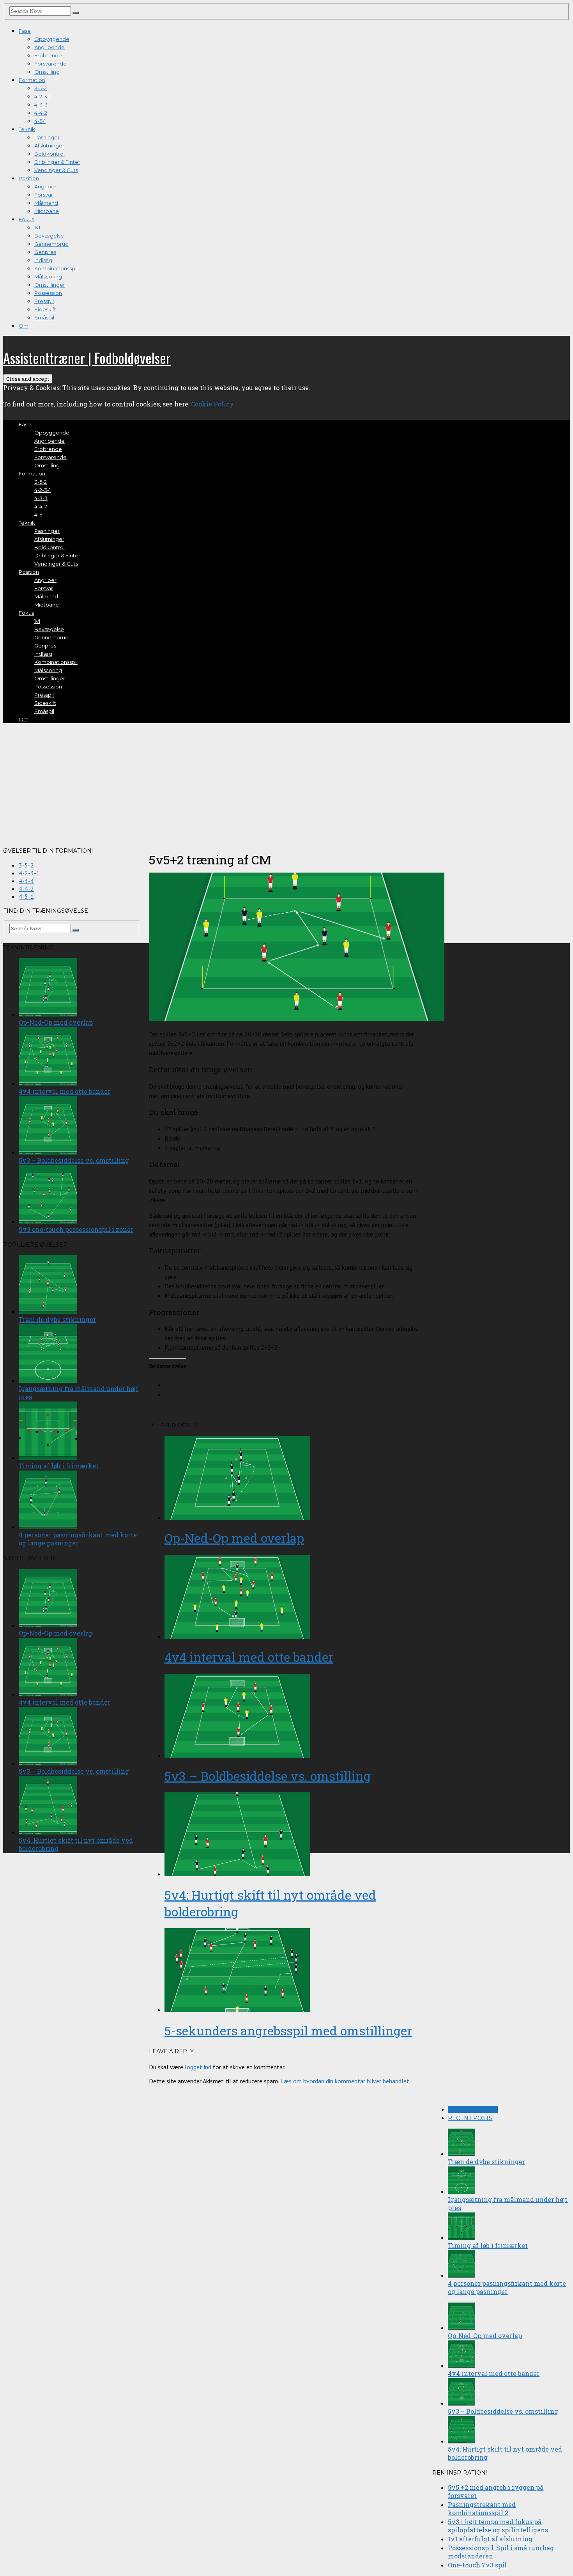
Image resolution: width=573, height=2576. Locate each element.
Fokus (26, 219)
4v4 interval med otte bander (249, 1657)
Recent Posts (470, 2118)
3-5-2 (41, 88)
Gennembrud (51, 244)
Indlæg (43, 260)
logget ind (198, 2067)
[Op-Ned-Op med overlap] (294, 1479)
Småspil (44, 318)
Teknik (27, 129)
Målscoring (48, 277)
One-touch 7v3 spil (477, 2565)
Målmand (46, 203)
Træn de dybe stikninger (486, 2162)
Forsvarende (50, 64)
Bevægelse (49, 236)
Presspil (44, 301)
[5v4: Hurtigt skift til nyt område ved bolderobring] (294, 1835)
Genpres (45, 252)
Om (24, 326)
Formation (32, 80)
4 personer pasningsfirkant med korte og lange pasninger (507, 2287)
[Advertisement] (286, 784)
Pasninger (47, 137)
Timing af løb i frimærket (488, 2245)
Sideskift (45, 309)
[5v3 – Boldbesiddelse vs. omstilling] (294, 1716)
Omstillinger (50, 285)
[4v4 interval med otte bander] (294, 1598)
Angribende (50, 47)
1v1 (37, 227)
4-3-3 (41, 105)
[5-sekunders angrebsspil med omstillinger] (294, 1971)
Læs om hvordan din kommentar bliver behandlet (345, 2081)
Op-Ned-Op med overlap (234, 1538)
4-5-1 (40, 121)
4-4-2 (41, 113)
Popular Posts (473, 2109)
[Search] (76, 13)
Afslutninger (49, 145)
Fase (25, 31)
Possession (48, 293)
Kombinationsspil (56, 268)
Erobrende (48, 55)
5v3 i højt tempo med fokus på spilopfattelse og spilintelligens (498, 2526)
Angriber (45, 186)
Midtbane (47, 211)
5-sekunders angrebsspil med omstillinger (288, 2030)
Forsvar (44, 195)
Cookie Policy (212, 404)
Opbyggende (52, 39)
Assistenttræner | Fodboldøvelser (87, 357)
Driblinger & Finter (57, 162)
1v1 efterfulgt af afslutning (490, 2539)
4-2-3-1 (42, 96)
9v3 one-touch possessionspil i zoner (76, 1229)
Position (29, 178)
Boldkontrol (50, 154)
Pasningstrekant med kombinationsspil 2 (482, 2509)
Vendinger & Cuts (56, 170)
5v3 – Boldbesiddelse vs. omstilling (268, 1776)
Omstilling (47, 72)
